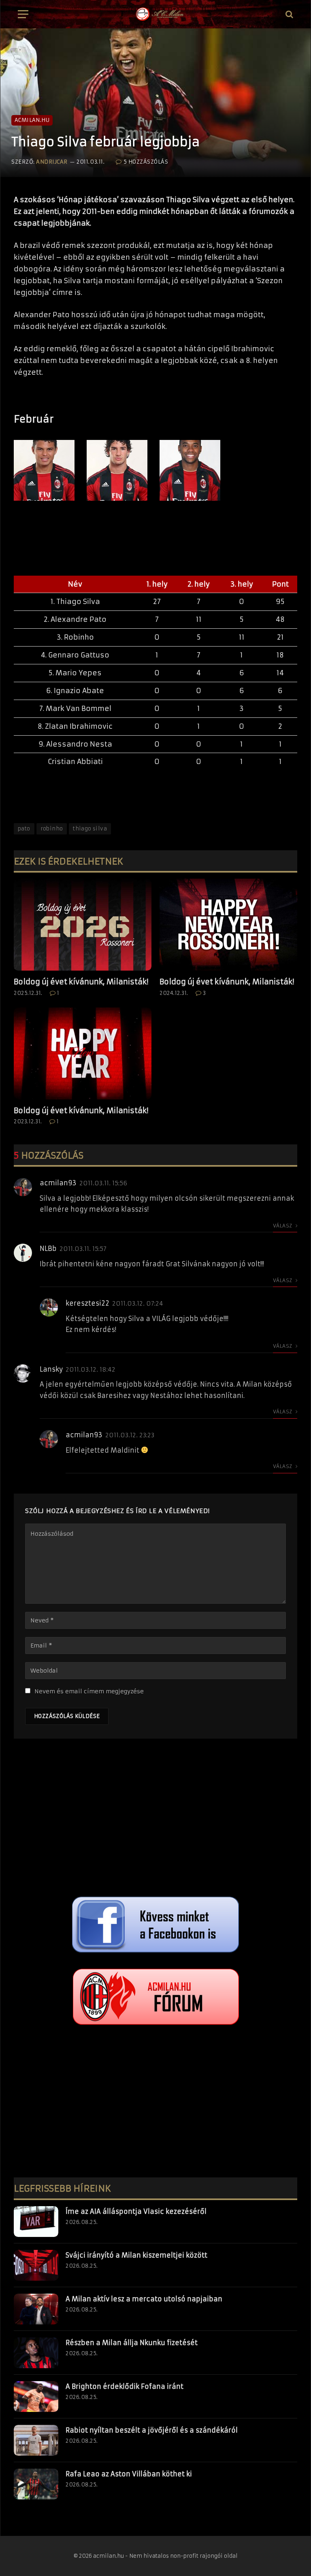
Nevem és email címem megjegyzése (89, 1691)
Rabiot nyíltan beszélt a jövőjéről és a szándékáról (152, 2430)
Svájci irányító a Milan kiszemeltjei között (136, 2255)
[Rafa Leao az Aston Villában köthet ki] (36, 2484)
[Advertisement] (155, 1820)
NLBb (48, 1249)
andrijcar (52, 162)
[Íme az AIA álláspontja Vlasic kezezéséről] (36, 2222)
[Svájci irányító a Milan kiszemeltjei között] (36, 2265)
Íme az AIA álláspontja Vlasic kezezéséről (136, 2211)
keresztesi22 (87, 1303)
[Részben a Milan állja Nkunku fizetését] (36, 2353)
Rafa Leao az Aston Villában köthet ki (129, 2474)
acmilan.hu (32, 120)
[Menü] (23, 14)
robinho (52, 829)
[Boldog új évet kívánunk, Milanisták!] (83, 925)
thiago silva (90, 829)
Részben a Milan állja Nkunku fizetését (132, 2343)
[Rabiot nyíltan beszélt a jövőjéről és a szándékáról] (36, 2440)
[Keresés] (289, 14)
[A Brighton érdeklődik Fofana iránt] (36, 2397)
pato (24, 829)
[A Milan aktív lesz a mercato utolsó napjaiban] (36, 2309)
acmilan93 (58, 1183)
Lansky (51, 1369)
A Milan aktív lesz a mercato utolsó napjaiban (144, 2299)
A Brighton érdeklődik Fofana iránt (125, 2386)
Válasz (283, 1226)
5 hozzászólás (146, 162)
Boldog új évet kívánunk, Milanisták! (81, 982)
